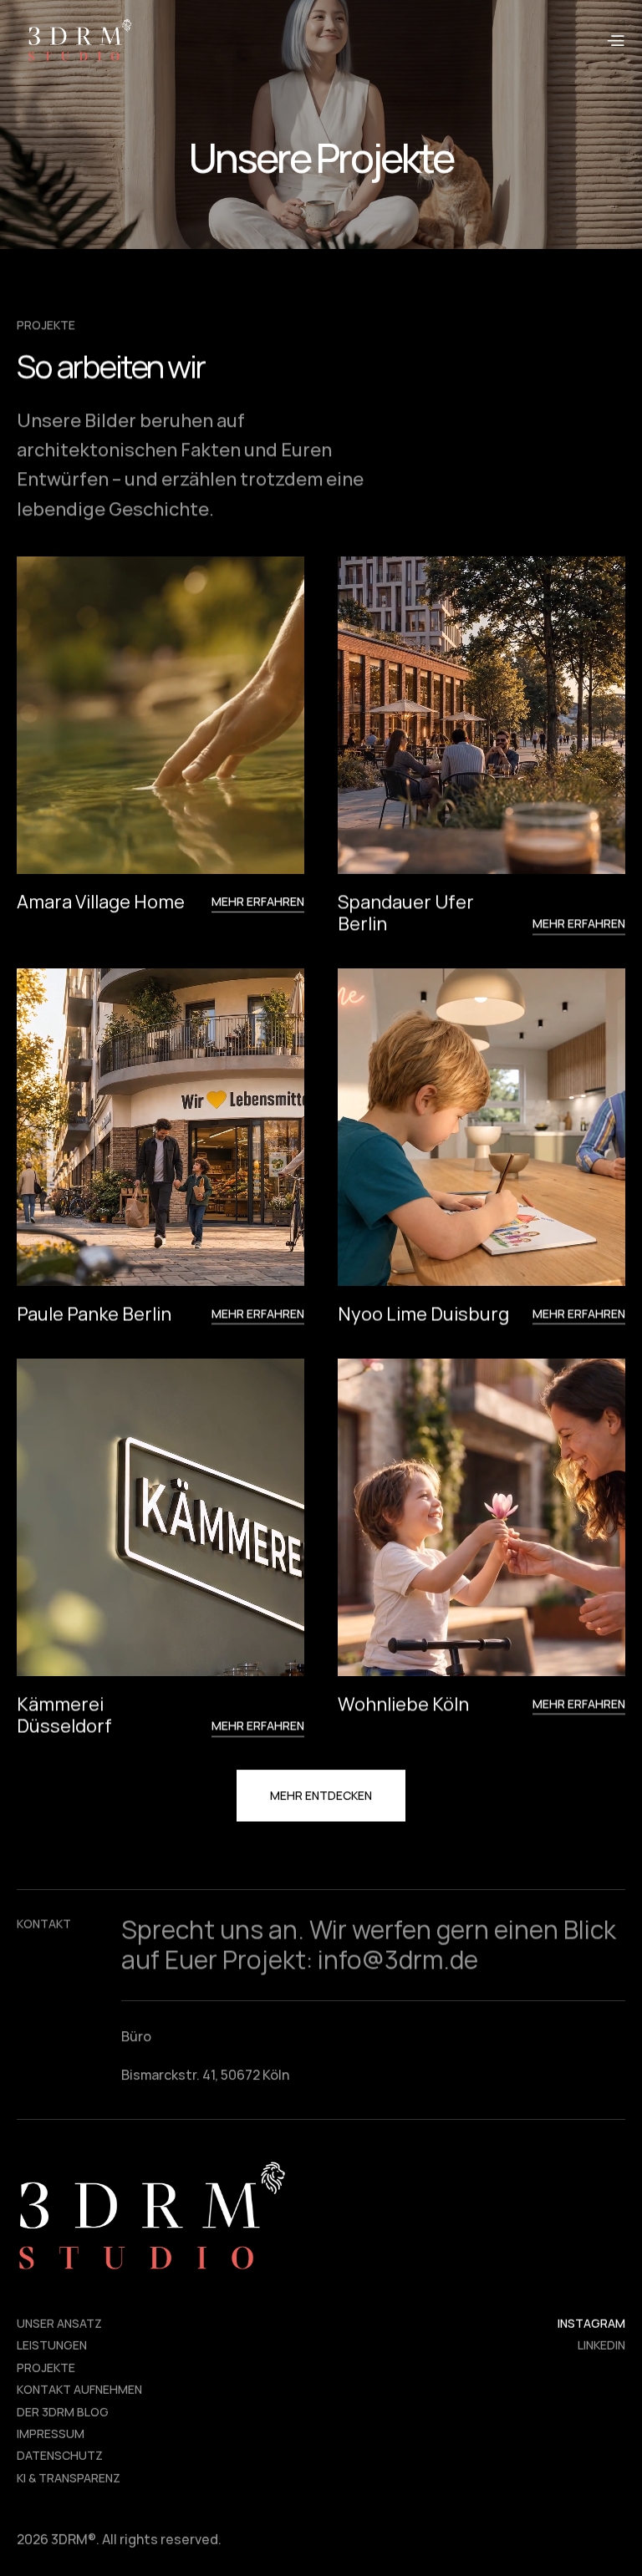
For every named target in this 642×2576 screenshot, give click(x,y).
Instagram (591, 2323)
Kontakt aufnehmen (79, 2389)
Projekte (46, 2368)
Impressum (51, 2434)
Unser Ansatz (59, 2323)
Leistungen (52, 2346)
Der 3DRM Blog (63, 2412)
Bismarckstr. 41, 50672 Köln (205, 2075)
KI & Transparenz (69, 2478)
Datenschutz (60, 2456)
